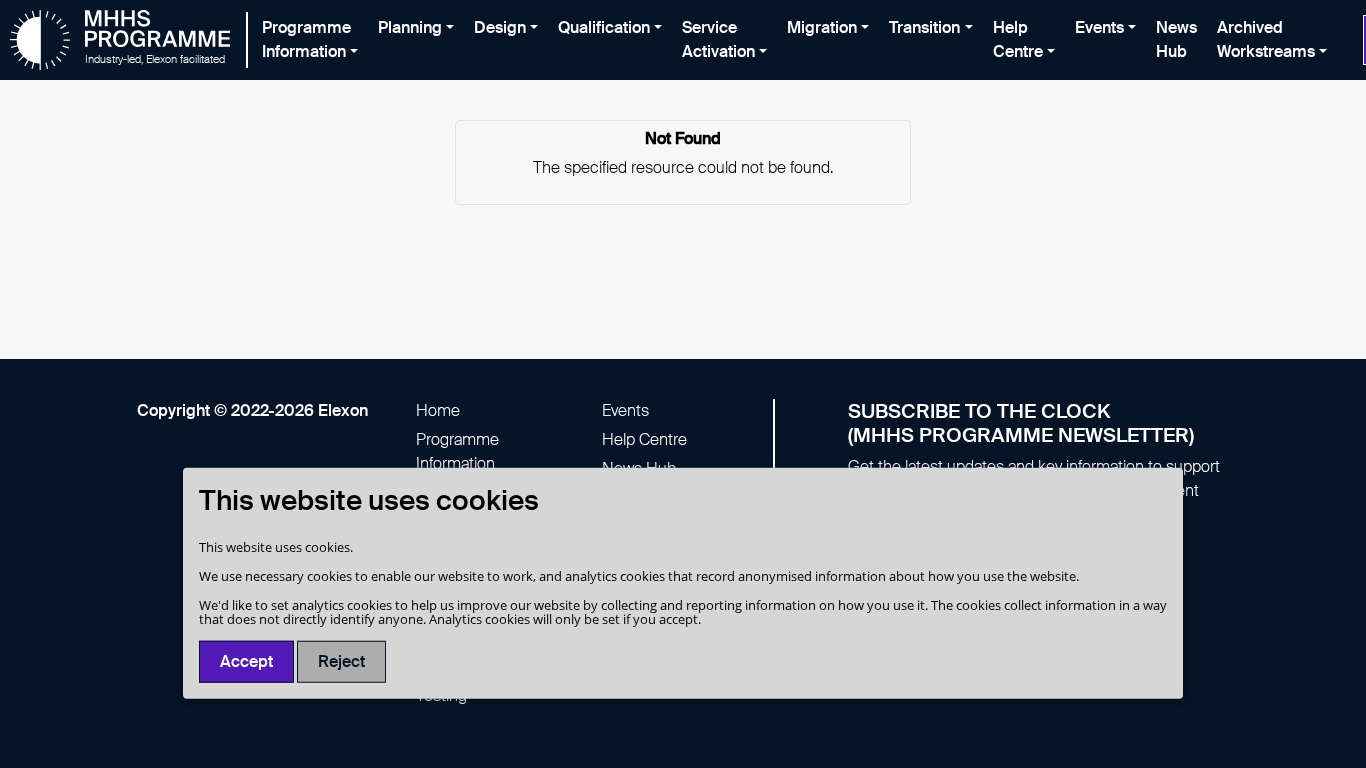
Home (438, 410)
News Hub (1176, 39)
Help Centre (644, 439)
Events (625, 410)
